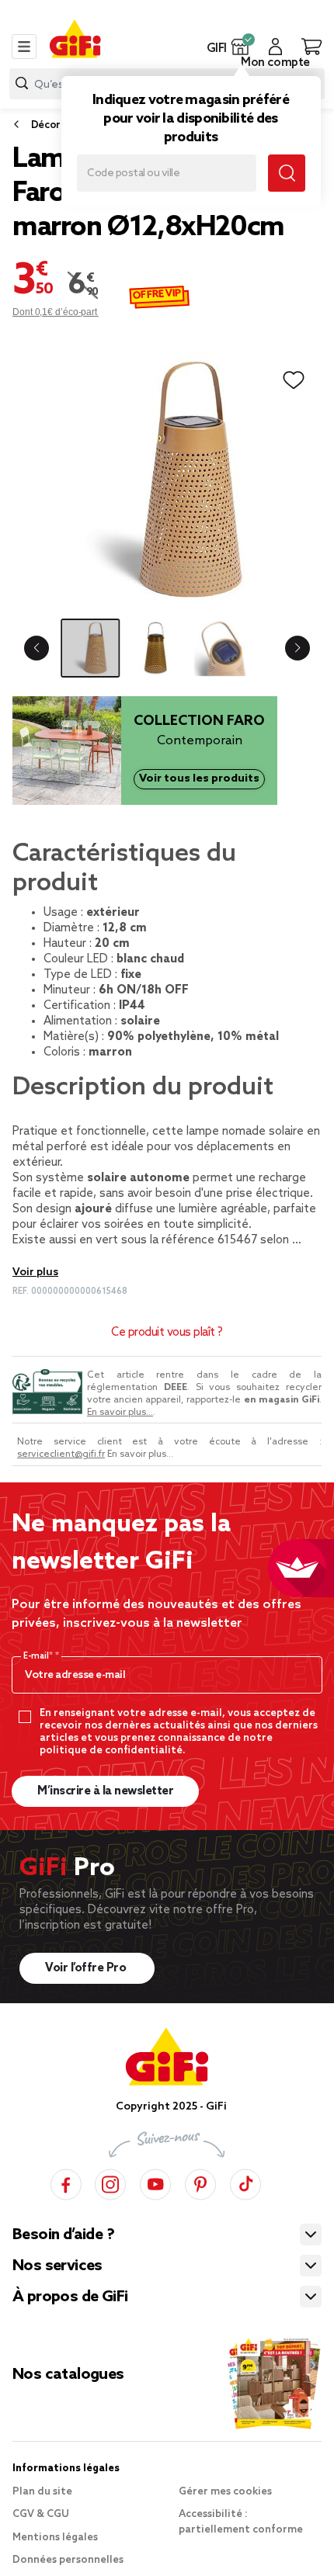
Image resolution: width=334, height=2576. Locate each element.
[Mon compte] (275, 47)
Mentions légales (55, 2538)
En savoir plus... (120, 1413)
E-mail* (39, 1656)
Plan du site (42, 2492)
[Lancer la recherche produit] (22, 83)
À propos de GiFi (70, 2297)
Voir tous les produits (199, 778)
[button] (240, 47)
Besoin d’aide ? (63, 2235)
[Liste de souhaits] (294, 380)
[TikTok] (245, 2182)
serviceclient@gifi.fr (61, 1454)
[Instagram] (110, 2182)
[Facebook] (66, 2182)
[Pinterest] (200, 2182)
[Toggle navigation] (24, 47)
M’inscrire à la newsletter (105, 1791)
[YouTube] (155, 2182)
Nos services (57, 2266)
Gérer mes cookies (225, 2492)
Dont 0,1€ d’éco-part (56, 312)
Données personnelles (68, 2560)
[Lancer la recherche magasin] (287, 173)
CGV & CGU (41, 2514)
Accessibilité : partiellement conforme (241, 2522)
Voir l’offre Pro (87, 1968)
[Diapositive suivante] (297, 648)
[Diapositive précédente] (37, 648)
